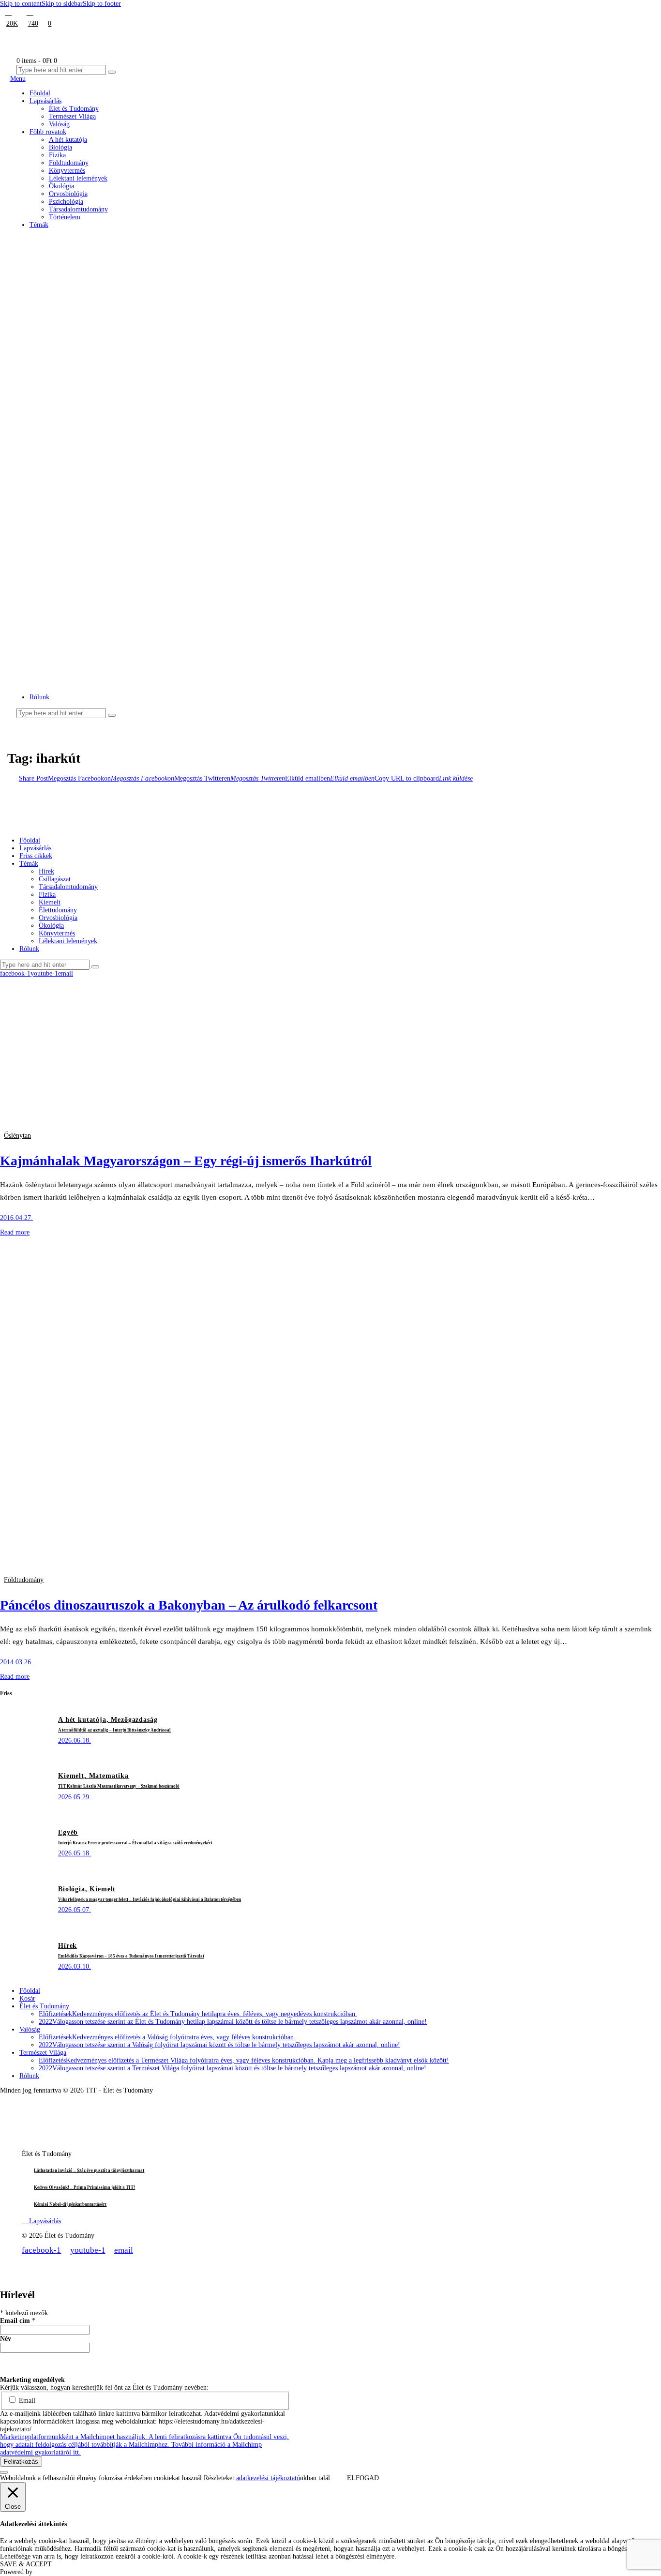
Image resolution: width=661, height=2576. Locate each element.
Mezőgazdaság (103, 455)
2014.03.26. (16, 1662)
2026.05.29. (75, 1797)
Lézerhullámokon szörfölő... (83, 634)
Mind (88, 234)
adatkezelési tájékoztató (268, 2478)
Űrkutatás (95, 571)
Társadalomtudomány (113, 548)
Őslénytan (17, 1136)
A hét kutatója (101, 246)
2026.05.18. (75, 1853)
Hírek (89, 351)
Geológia (94, 339)
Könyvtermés (100, 385)
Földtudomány (102, 327)
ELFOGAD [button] (363, 2478)
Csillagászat (98, 269)
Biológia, (74, 1889)
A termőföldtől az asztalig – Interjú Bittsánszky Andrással (114, 1730)
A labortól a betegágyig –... (82, 616)
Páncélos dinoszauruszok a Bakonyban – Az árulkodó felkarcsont (189, 1605)
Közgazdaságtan (105, 409)
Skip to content (21, 4)
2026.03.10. (75, 1966)
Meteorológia (100, 444)
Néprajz (92, 490)
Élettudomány (101, 293)
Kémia (90, 362)
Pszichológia (99, 524)
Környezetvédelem (109, 397)
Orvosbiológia (102, 513)
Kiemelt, (74, 1776)
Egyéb (90, 281)
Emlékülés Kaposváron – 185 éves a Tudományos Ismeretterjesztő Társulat (131, 1956)
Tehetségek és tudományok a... (85, 599)
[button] (350, 686)
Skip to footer (102, 4)
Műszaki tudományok (113, 466)
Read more (15, 1232)
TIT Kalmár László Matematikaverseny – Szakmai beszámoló (119, 1786)
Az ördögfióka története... (81, 665)
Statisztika (95, 536)
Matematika (98, 432)
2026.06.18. (75, 1740)
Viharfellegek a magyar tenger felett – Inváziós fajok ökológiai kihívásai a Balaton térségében (150, 1899)
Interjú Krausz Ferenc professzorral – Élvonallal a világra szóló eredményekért (135, 1843)
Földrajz (92, 316)
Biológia (93, 258)
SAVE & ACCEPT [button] (26, 2564)
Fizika (89, 304)
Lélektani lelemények (113, 420)
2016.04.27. (16, 1218)
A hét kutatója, (84, 1720)
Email (26, 2401)
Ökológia (94, 501)
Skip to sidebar (62, 4)
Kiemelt (92, 374)
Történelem (97, 559)
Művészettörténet (106, 478)
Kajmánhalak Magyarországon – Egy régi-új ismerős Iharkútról (186, 1161)
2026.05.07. (75, 1910)
